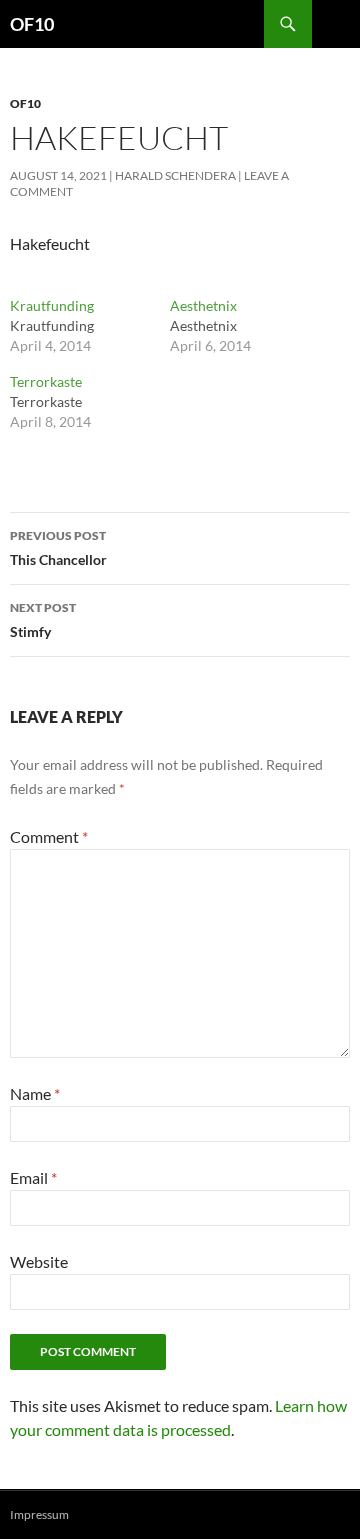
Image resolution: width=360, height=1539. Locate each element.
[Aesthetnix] (250, 326)
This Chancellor (58, 548)
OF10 (32, 24)
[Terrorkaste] (90, 402)
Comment (49, 836)
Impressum (39, 1514)
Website (39, 1261)
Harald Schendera (175, 175)
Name (35, 1093)
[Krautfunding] (90, 326)
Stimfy (43, 620)
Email (33, 1177)
